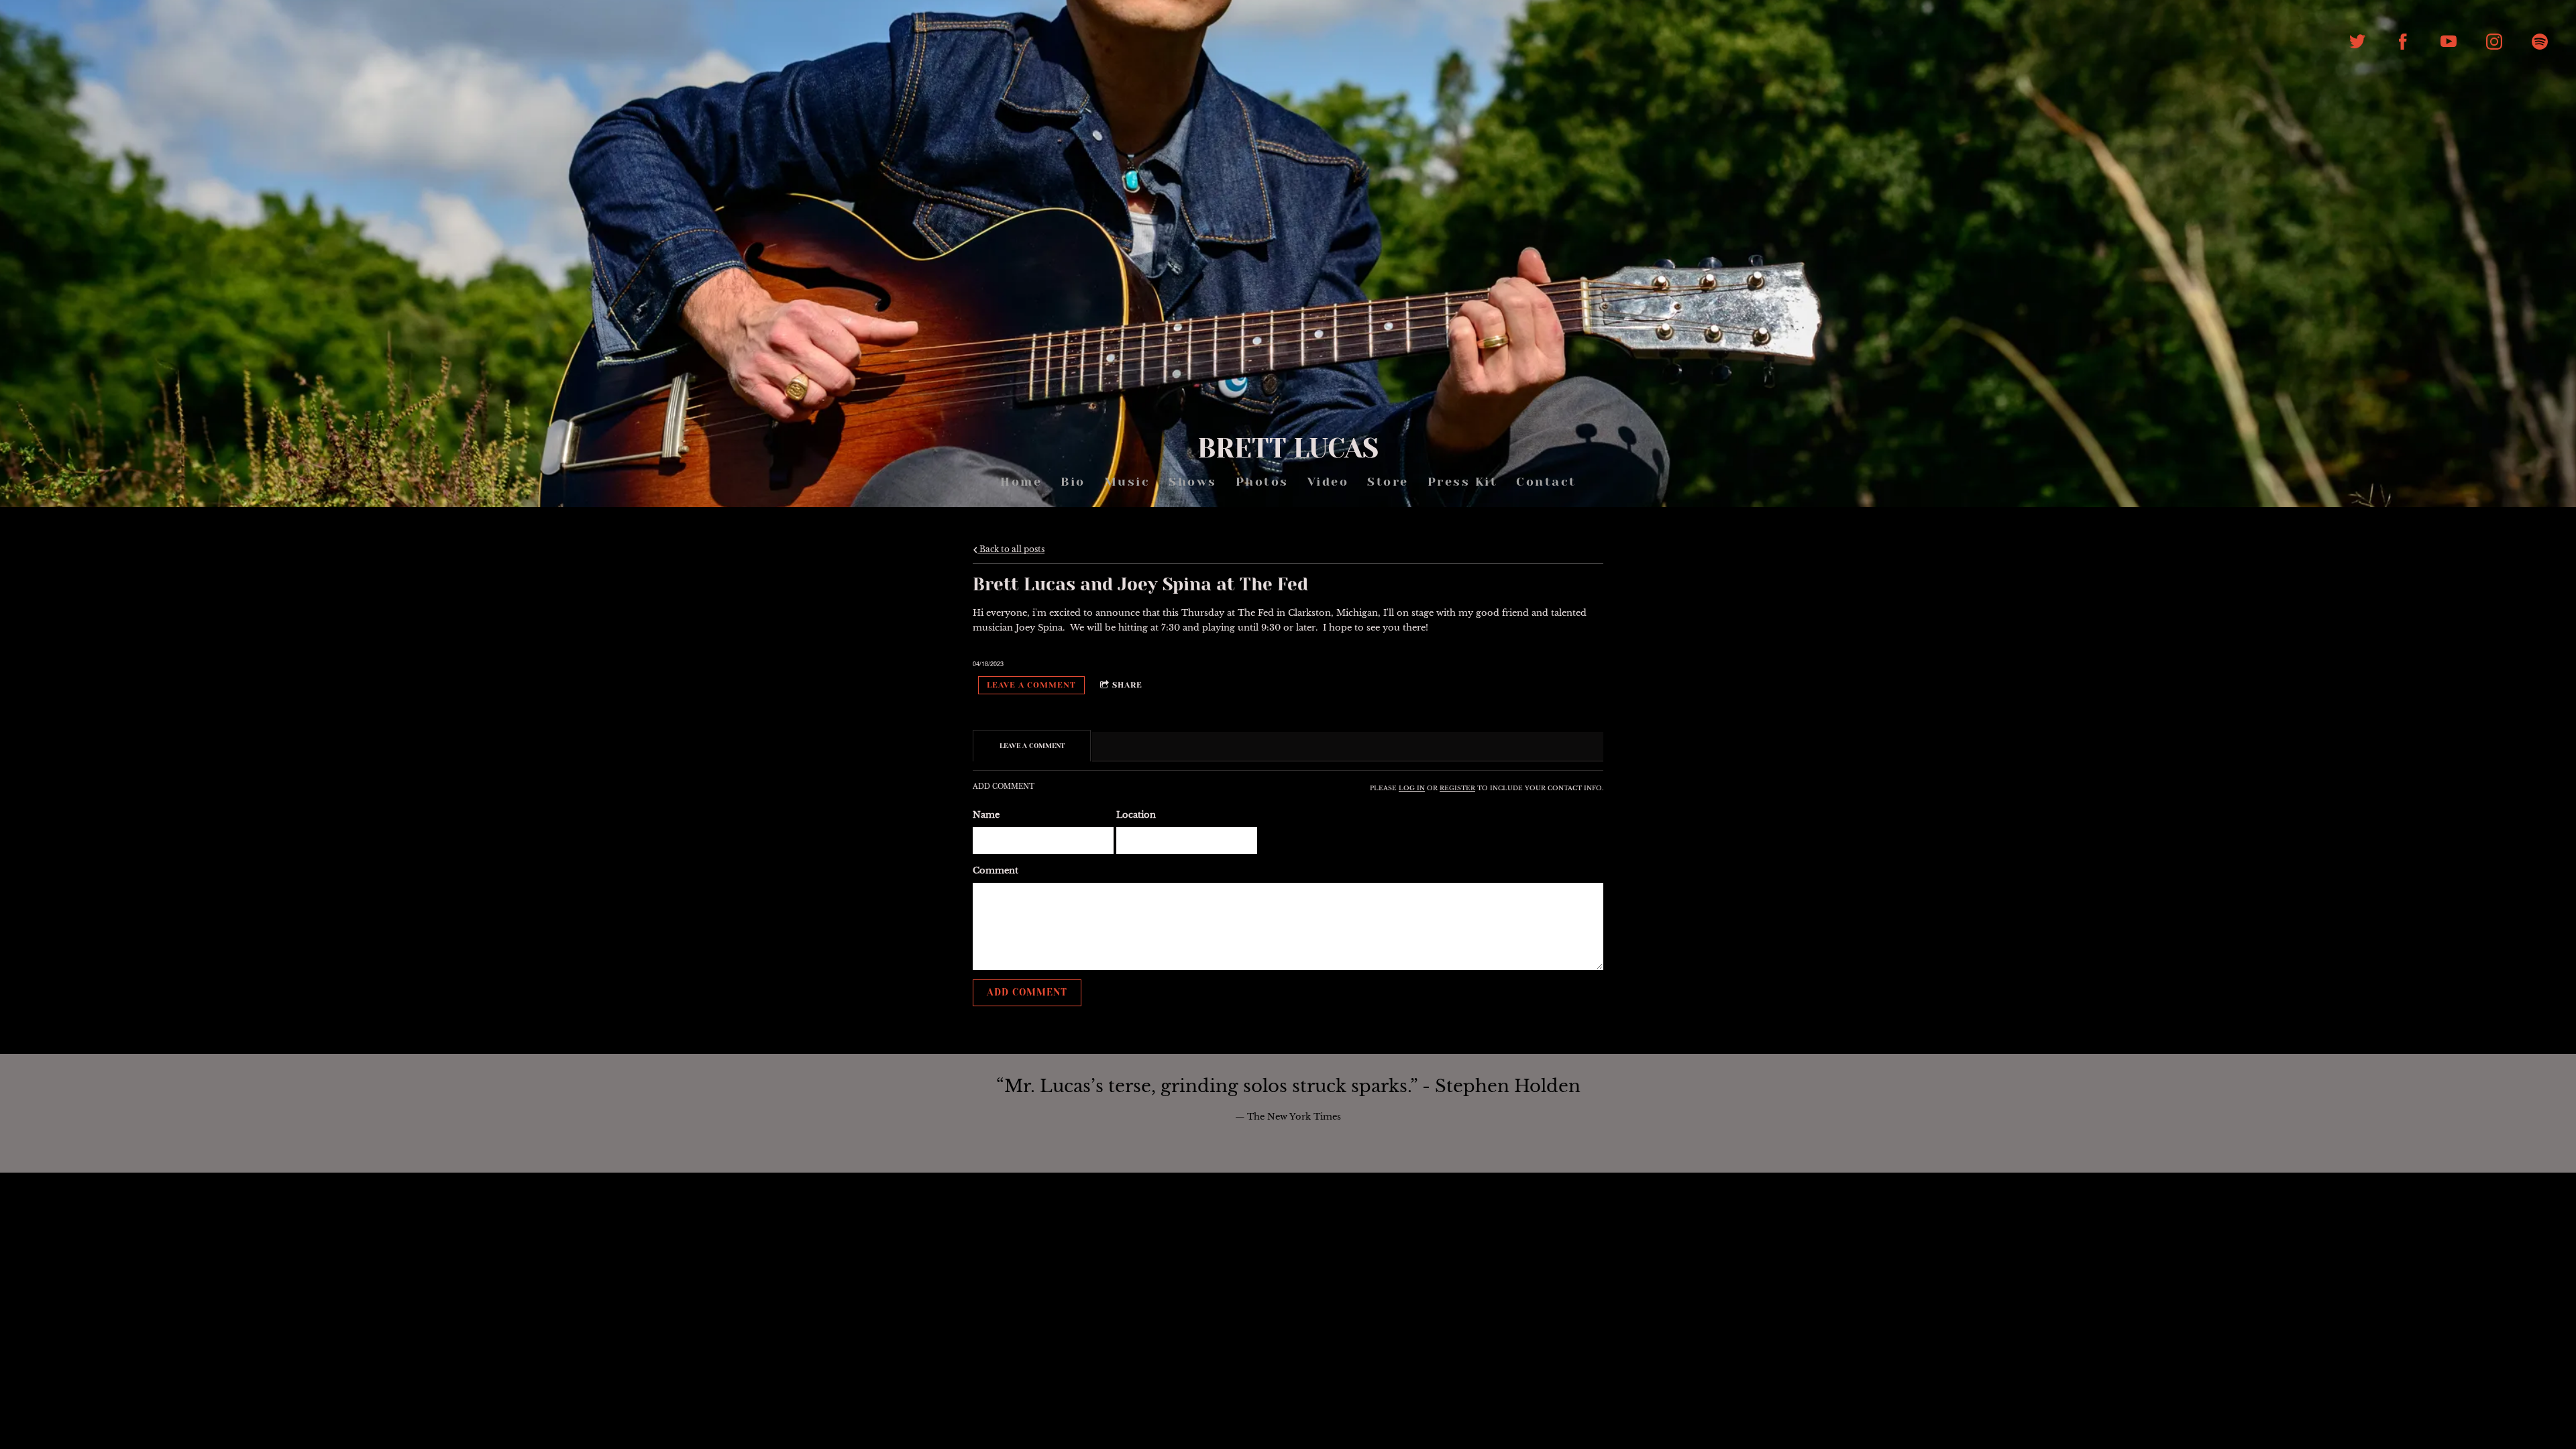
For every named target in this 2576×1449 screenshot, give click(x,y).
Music (1127, 482)
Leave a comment (1031, 685)
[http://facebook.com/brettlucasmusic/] (2403, 42)
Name (986, 815)
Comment (996, 870)
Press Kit (1462, 482)
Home (1021, 482)
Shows (1193, 482)
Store (1388, 482)
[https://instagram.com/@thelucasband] (2494, 42)
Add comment (1027, 992)
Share (1127, 685)
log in (1412, 788)
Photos (1262, 482)
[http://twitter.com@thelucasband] (2357, 42)
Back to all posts (1011, 549)
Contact (1546, 482)
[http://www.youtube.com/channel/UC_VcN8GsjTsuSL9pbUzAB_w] (2449, 42)
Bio (1073, 482)
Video (1328, 482)
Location (1136, 815)
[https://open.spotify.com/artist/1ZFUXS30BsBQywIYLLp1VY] (2540, 42)
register (1457, 788)
